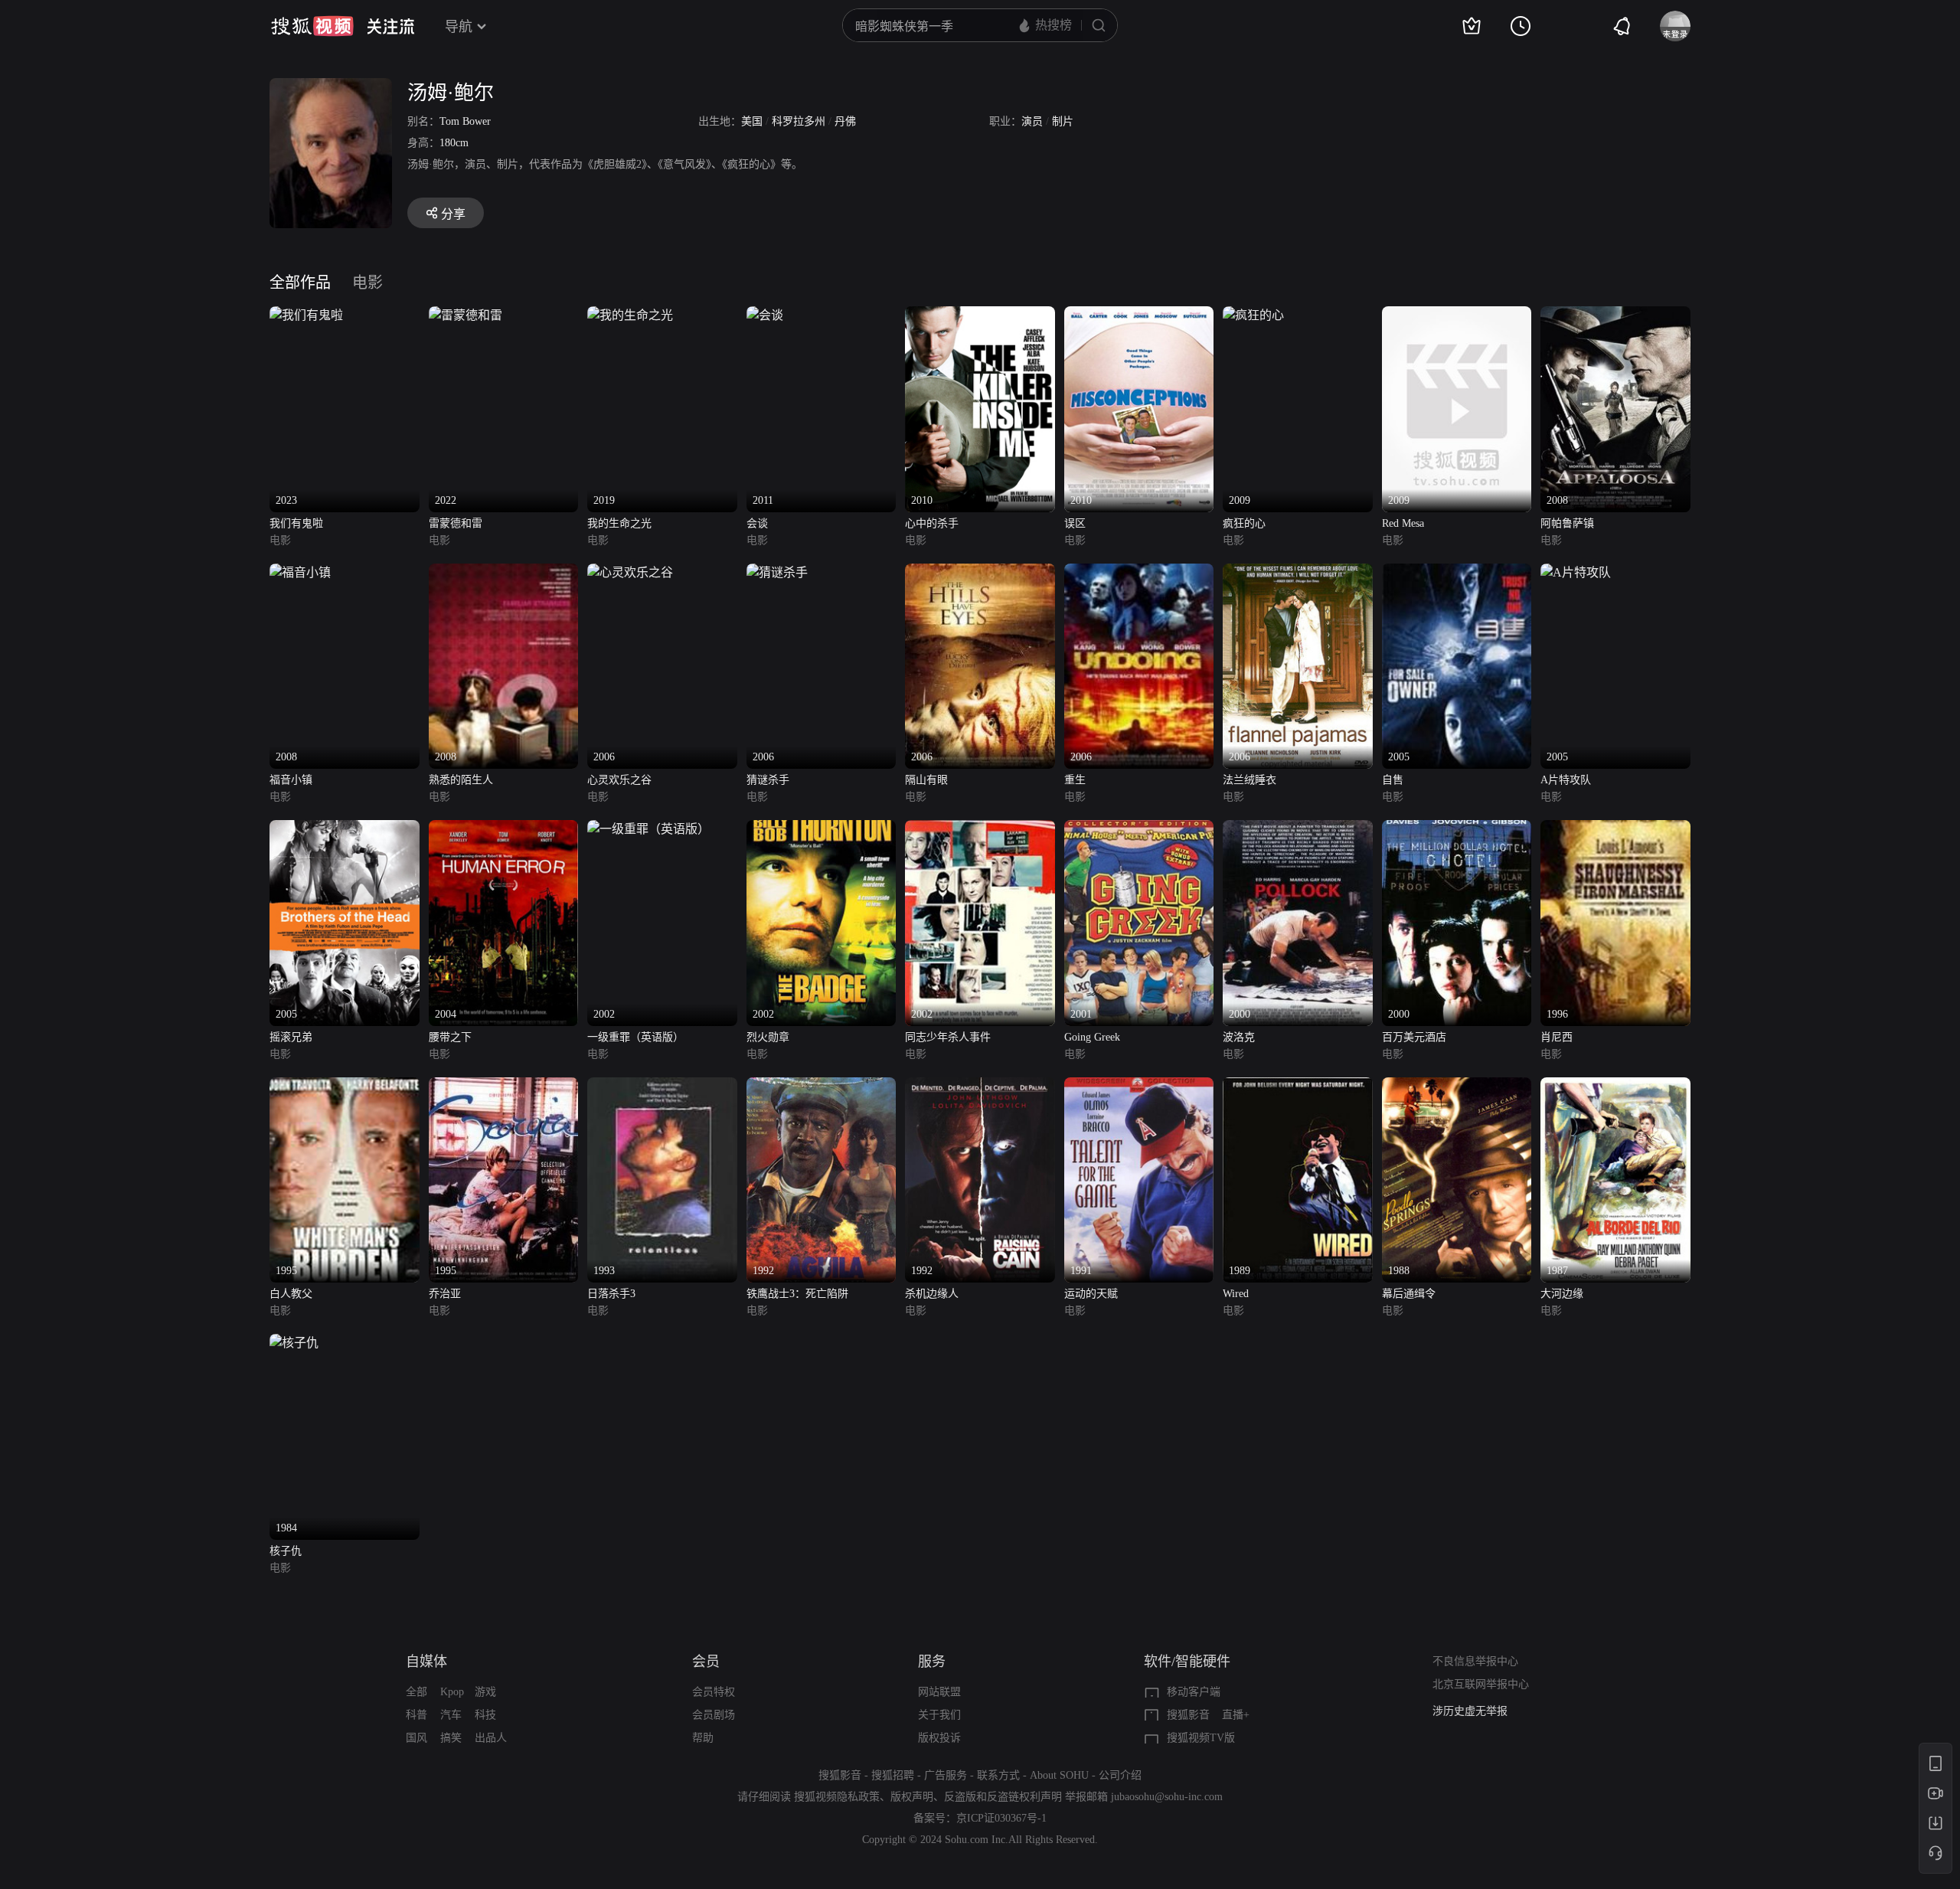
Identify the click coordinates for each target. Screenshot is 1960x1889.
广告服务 (946, 1775)
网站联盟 (939, 1692)
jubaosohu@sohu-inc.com (1167, 1797)
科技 (485, 1715)
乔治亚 (445, 1294)
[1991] (1139, 1086)
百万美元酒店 (1414, 1037)
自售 (1393, 780)
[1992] (822, 1086)
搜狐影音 (1188, 1715)
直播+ (1236, 1715)
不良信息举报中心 (1475, 1661)
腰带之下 (450, 1037)
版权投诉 (939, 1738)
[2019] (630, 315)
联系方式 (998, 1775)
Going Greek (1092, 1037)
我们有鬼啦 (296, 523)
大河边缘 (1562, 1294)
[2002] (648, 829)
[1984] (294, 1343)
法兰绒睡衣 (1249, 780)
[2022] (465, 315)
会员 (706, 1662)
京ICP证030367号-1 (1001, 1818)
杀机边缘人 (932, 1294)
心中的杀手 (932, 523)
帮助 (703, 1738)
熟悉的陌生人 (461, 780)
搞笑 (451, 1738)
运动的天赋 (1091, 1294)
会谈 (757, 523)
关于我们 (939, 1715)
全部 (416, 1692)
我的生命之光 (619, 523)
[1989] (1298, 1086)
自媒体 (426, 1662)
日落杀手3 (611, 1294)
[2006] (630, 572)
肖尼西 (1557, 1037)
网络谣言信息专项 (1475, 1720)
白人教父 (291, 1294)
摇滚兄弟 (291, 1037)
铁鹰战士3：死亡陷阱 (797, 1294)
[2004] (504, 829)
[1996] (1615, 829)
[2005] (1457, 572)
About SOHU (1059, 1775)
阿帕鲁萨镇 (1567, 523)
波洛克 (1239, 1037)
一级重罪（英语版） (635, 1037)
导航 (459, 27)
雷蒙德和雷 (456, 523)
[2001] (1139, 829)
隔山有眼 (926, 780)
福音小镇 (291, 780)
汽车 (451, 1715)
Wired (1236, 1294)
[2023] (306, 315)
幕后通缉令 (1409, 1294)
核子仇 (286, 1551)
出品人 (491, 1738)
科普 (416, 1715)
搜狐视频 (312, 26)
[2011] (765, 315)
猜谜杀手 (768, 780)
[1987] (1615, 1086)
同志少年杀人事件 (948, 1037)
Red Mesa (1403, 523)
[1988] (1457, 1086)
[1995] (345, 1086)
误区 (1075, 523)
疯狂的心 (1244, 523)
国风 (416, 1738)
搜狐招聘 (893, 1775)
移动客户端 (1194, 1692)
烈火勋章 (768, 1037)
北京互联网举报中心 (1481, 1684)
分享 (453, 214)
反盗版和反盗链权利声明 (1003, 1797)
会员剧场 (714, 1715)
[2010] (980, 315)
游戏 (485, 1692)
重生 (1075, 780)
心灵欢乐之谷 (619, 780)
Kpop (452, 1692)
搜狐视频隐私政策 (837, 1797)
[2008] (1615, 315)
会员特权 (714, 1692)
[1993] (662, 1086)
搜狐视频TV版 (1201, 1738)
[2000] (1298, 829)
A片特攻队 (1566, 780)
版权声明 (912, 1797)
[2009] (1253, 315)
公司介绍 (1120, 1775)
